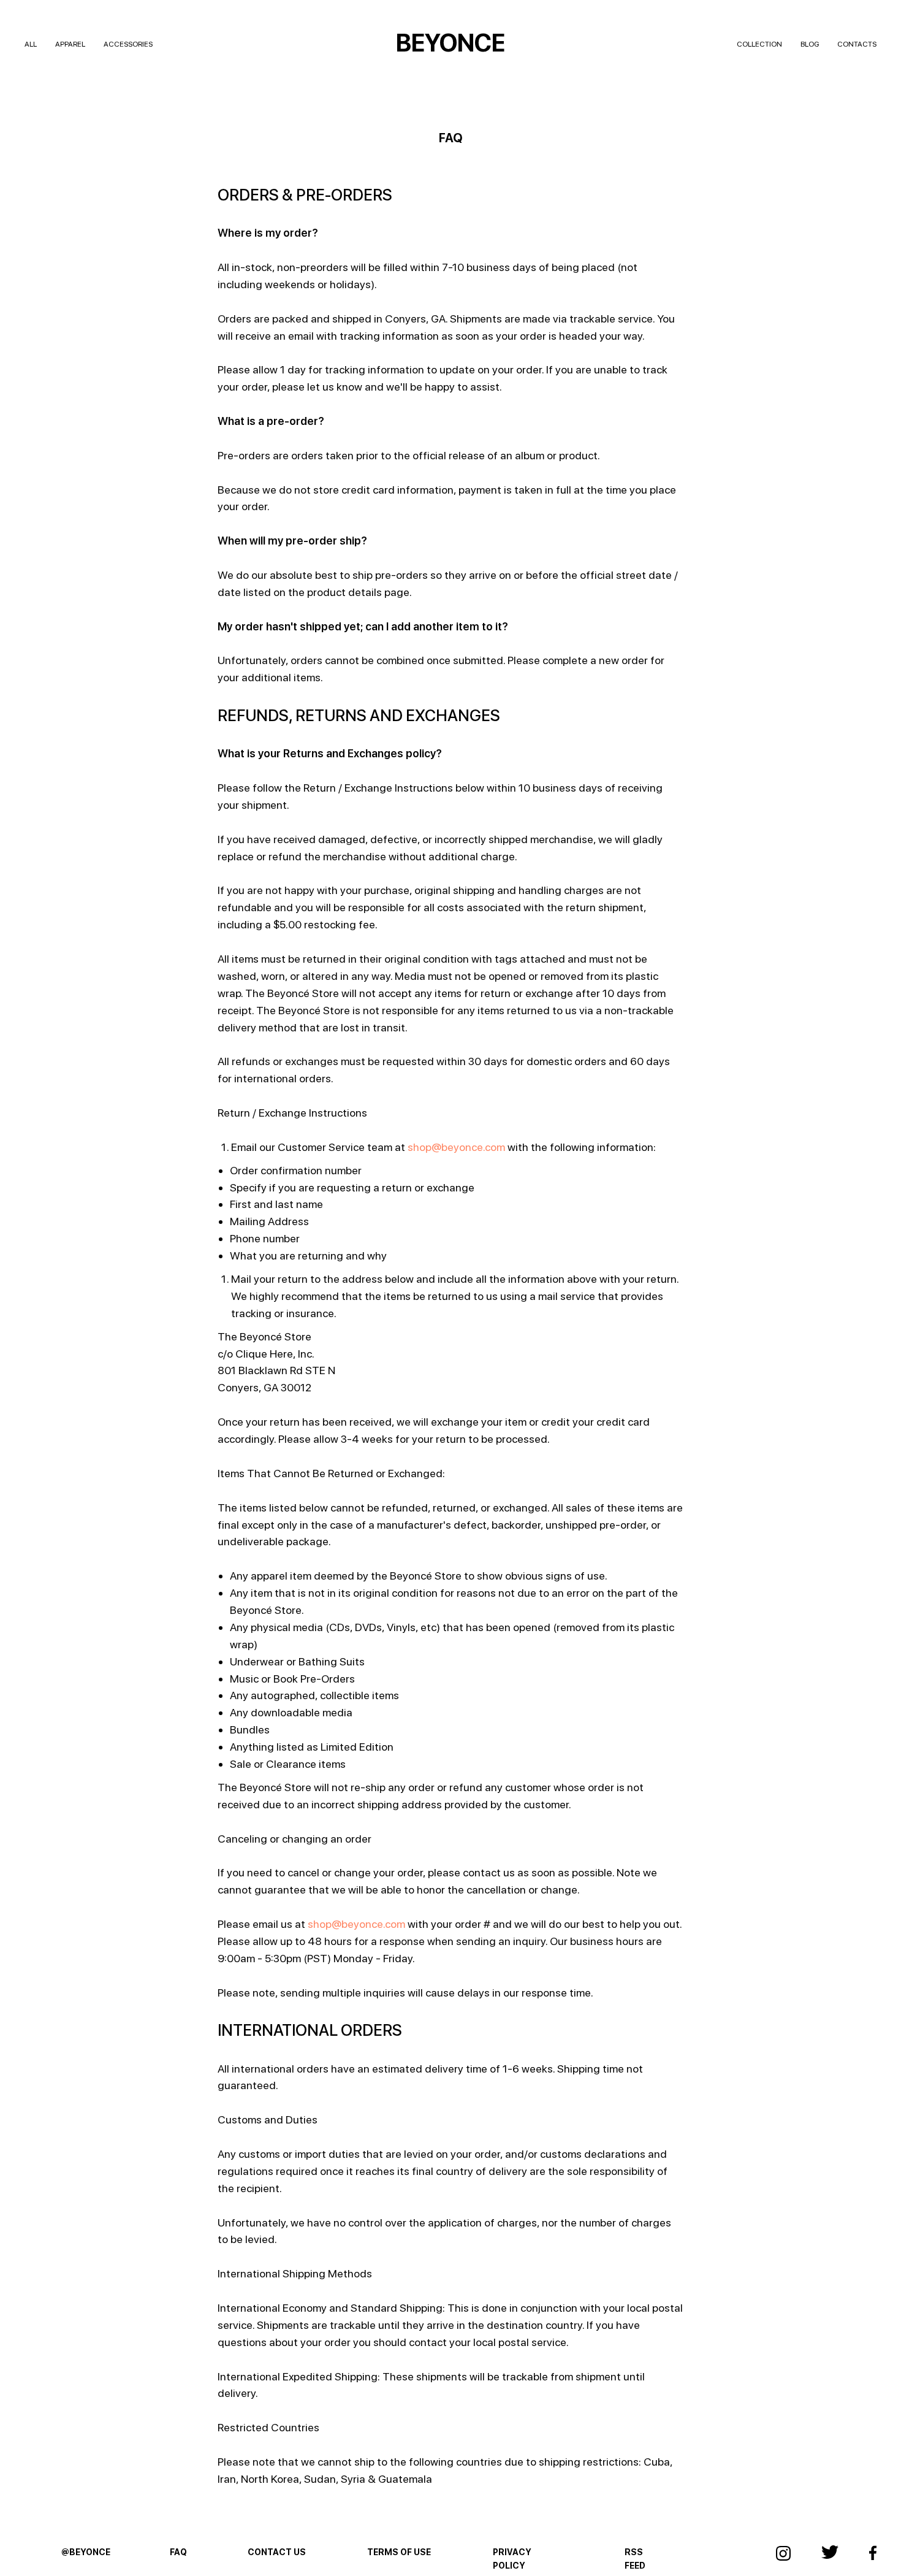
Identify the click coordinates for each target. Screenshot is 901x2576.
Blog (810, 44)
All (31, 44)
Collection (759, 44)
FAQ (178, 2552)
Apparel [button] (70, 44)
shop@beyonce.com (456, 1147)
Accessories (128, 44)
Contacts (857, 44)
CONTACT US (277, 2552)
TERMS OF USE (399, 2552)
